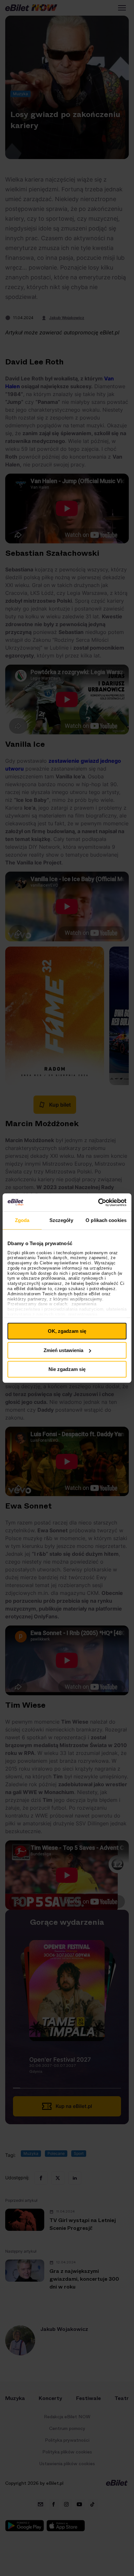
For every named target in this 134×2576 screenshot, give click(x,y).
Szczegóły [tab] (61, 1220)
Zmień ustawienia (63, 1350)
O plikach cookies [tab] (106, 1220)
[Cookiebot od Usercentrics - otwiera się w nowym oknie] (98, 1202)
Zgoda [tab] (22, 1220)
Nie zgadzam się (67, 1369)
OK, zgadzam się (67, 1331)
